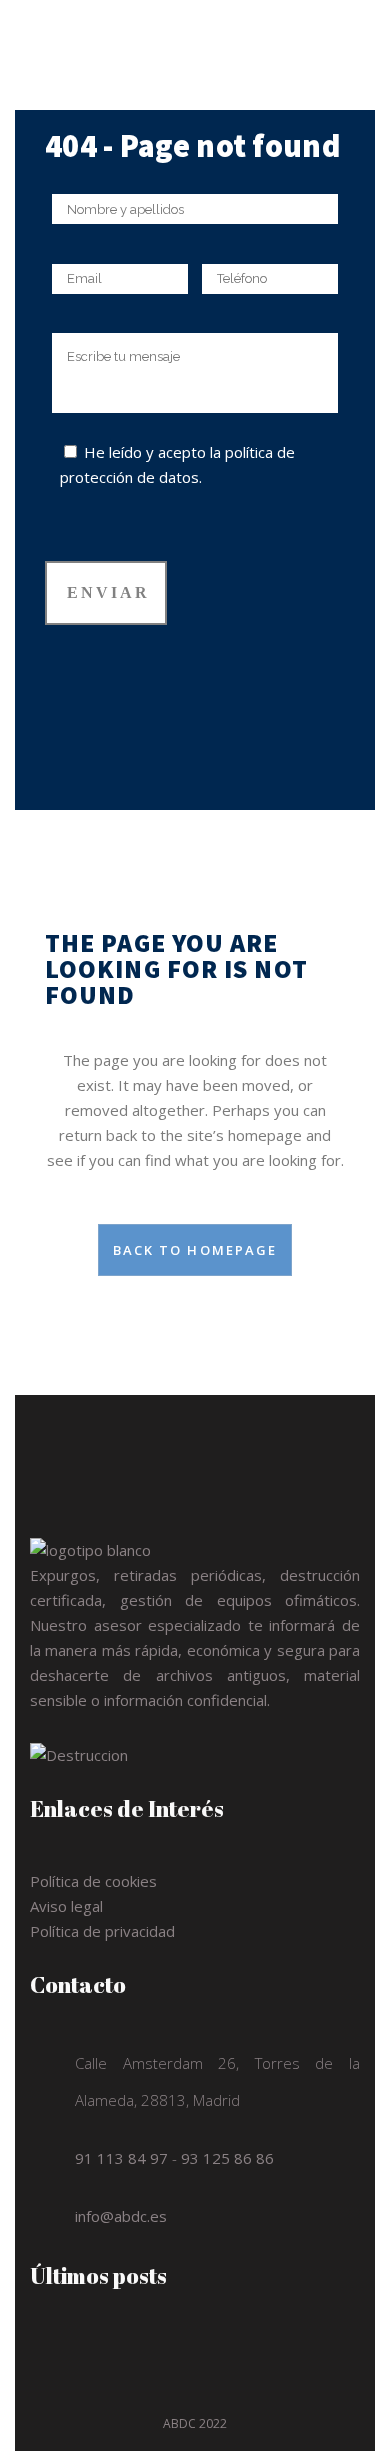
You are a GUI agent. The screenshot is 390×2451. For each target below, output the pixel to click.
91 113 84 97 (121, 2158)
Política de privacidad (102, 1931)
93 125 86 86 (227, 2158)
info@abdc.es (121, 2216)
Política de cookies (93, 1881)
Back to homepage (195, 1250)
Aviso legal (66, 1906)
